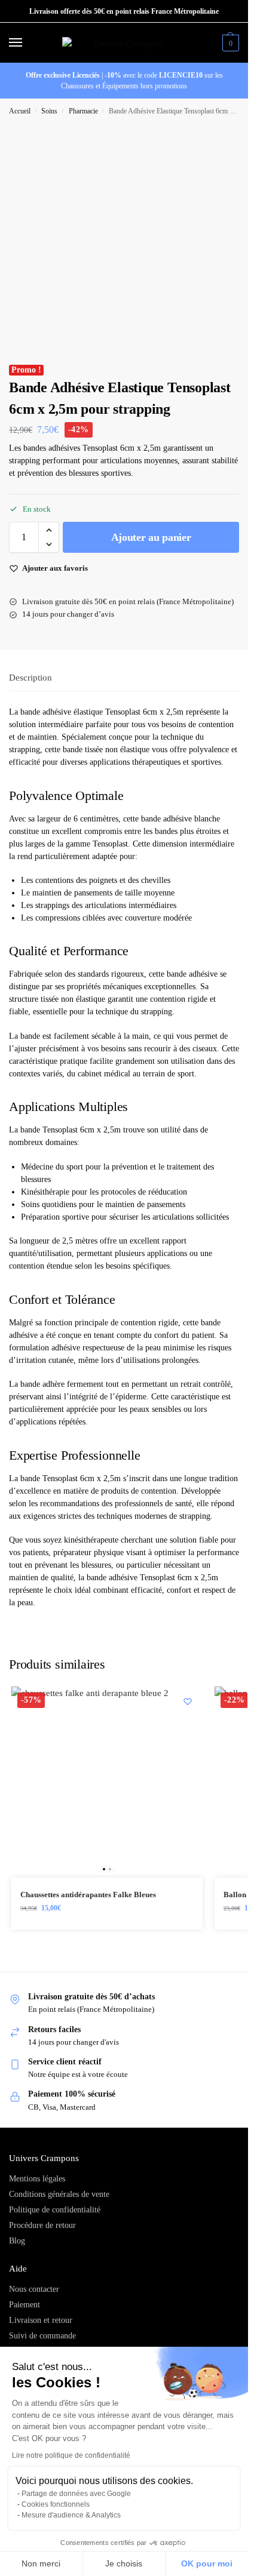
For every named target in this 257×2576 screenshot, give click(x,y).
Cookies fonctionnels (56, 2504)
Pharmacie (83, 111)
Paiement (25, 2305)
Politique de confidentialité (55, 2210)
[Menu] (27, 43)
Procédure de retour (42, 2225)
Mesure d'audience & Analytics (71, 2515)
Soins (49, 111)
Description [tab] (30, 678)
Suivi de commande (42, 2336)
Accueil (20, 111)
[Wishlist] (188, 1701)
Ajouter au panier (151, 537)
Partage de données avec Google (76, 2494)
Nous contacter (34, 2289)
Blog (17, 2241)
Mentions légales (37, 2179)
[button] (229, 43)
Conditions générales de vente (59, 2194)
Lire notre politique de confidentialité (71, 2455)
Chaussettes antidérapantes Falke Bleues (88, 1895)
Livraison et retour (41, 2320)
